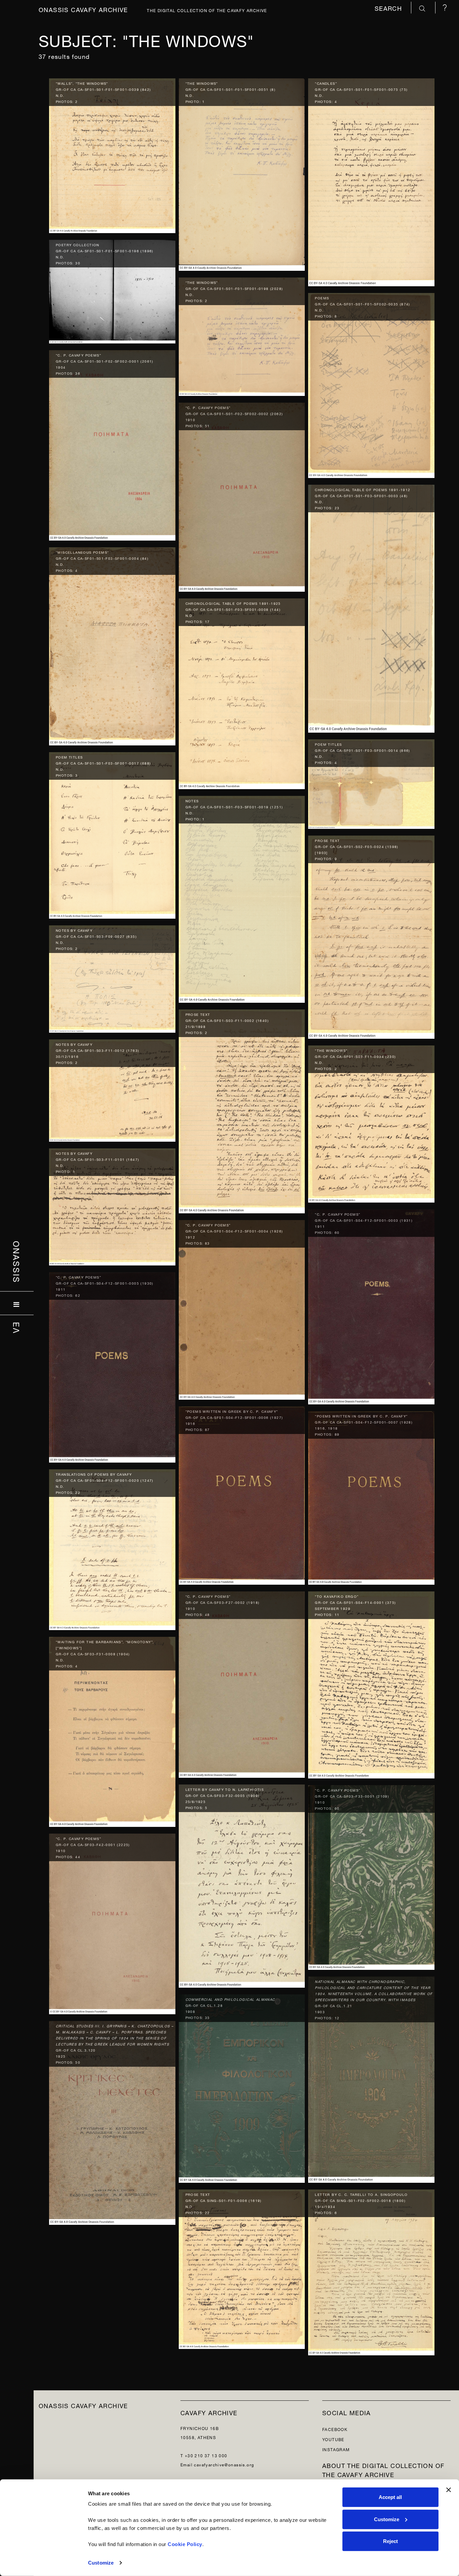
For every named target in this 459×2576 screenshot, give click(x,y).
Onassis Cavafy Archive (83, 9)
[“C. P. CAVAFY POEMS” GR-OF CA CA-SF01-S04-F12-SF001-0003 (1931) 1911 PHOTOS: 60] (371, 1305)
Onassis (17, 1262)
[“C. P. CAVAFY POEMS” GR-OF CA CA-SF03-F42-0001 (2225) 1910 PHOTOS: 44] (112, 1922)
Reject (390, 2541)
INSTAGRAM (336, 2449)
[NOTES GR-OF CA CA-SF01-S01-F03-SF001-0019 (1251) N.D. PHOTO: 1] (242, 898)
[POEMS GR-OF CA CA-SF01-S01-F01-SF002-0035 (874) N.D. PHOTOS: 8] (371, 384)
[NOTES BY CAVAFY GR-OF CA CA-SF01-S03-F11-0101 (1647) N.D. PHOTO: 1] (112, 1205)
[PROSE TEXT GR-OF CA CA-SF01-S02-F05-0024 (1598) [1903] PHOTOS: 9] (371, 936)
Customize (101, 2563)
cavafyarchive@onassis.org (224, 2464)
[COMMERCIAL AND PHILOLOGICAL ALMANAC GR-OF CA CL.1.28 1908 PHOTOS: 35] (242, 2087)
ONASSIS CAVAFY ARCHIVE (83, 2405)
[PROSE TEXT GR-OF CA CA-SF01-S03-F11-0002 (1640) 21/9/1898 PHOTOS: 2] (242, 1110)
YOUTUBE (333, 2439)
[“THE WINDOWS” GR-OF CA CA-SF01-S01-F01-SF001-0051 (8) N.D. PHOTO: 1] (242, 173)
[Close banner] (449, 2490)
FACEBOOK (335, 2429)
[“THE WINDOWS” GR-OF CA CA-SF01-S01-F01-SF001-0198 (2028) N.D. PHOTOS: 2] (242, 335)
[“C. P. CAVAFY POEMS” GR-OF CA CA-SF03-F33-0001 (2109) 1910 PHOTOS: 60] (371, 1876)
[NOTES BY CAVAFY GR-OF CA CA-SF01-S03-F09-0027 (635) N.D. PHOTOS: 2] (112, 977)
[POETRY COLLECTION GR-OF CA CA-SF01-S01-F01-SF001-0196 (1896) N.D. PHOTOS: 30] (112, 290)
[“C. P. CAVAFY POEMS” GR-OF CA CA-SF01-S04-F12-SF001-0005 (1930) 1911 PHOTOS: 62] (112, 1366)
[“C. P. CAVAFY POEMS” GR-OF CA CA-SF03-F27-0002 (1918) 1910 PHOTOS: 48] (242, 1683)
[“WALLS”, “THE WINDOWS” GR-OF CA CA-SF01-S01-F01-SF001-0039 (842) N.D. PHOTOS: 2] (112, 154)
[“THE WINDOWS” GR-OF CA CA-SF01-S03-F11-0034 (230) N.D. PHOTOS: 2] (371, 1122)
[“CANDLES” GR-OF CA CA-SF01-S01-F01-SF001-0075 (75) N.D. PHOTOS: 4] (371, 181)
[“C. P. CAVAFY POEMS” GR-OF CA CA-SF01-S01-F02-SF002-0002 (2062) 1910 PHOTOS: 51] (242, 496)
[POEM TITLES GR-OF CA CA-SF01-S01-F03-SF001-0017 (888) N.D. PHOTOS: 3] (112, 834)
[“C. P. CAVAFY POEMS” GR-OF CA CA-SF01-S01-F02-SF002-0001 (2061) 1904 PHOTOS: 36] (112, 444)
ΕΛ (17, 1328)
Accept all (390, 2497)
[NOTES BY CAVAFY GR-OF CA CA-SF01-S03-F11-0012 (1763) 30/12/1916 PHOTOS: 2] (112, 1089)
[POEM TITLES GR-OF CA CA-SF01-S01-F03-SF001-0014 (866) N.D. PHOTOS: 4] (371, 783)
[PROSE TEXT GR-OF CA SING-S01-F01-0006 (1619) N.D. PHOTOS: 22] (242, 2268)
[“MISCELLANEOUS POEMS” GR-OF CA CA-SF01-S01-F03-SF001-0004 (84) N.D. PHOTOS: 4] (112, 645)
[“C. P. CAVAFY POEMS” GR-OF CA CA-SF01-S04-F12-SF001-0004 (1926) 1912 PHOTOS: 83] (242, 1308)
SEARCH (389, 8)
